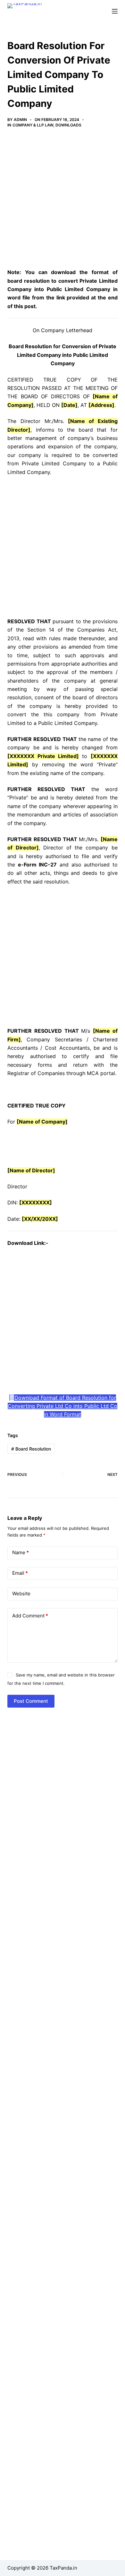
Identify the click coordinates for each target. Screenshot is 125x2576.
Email (20, 1573)
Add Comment (30, 1616)
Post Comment (31, 1701)
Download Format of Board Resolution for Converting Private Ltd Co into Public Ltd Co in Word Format (63, 1406)
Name (21, 1552)
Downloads (68, 125)
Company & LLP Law (33, 125)
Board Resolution (31, 1449)
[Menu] (115, 11)
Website (21, 1594)
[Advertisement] (63, 203)
